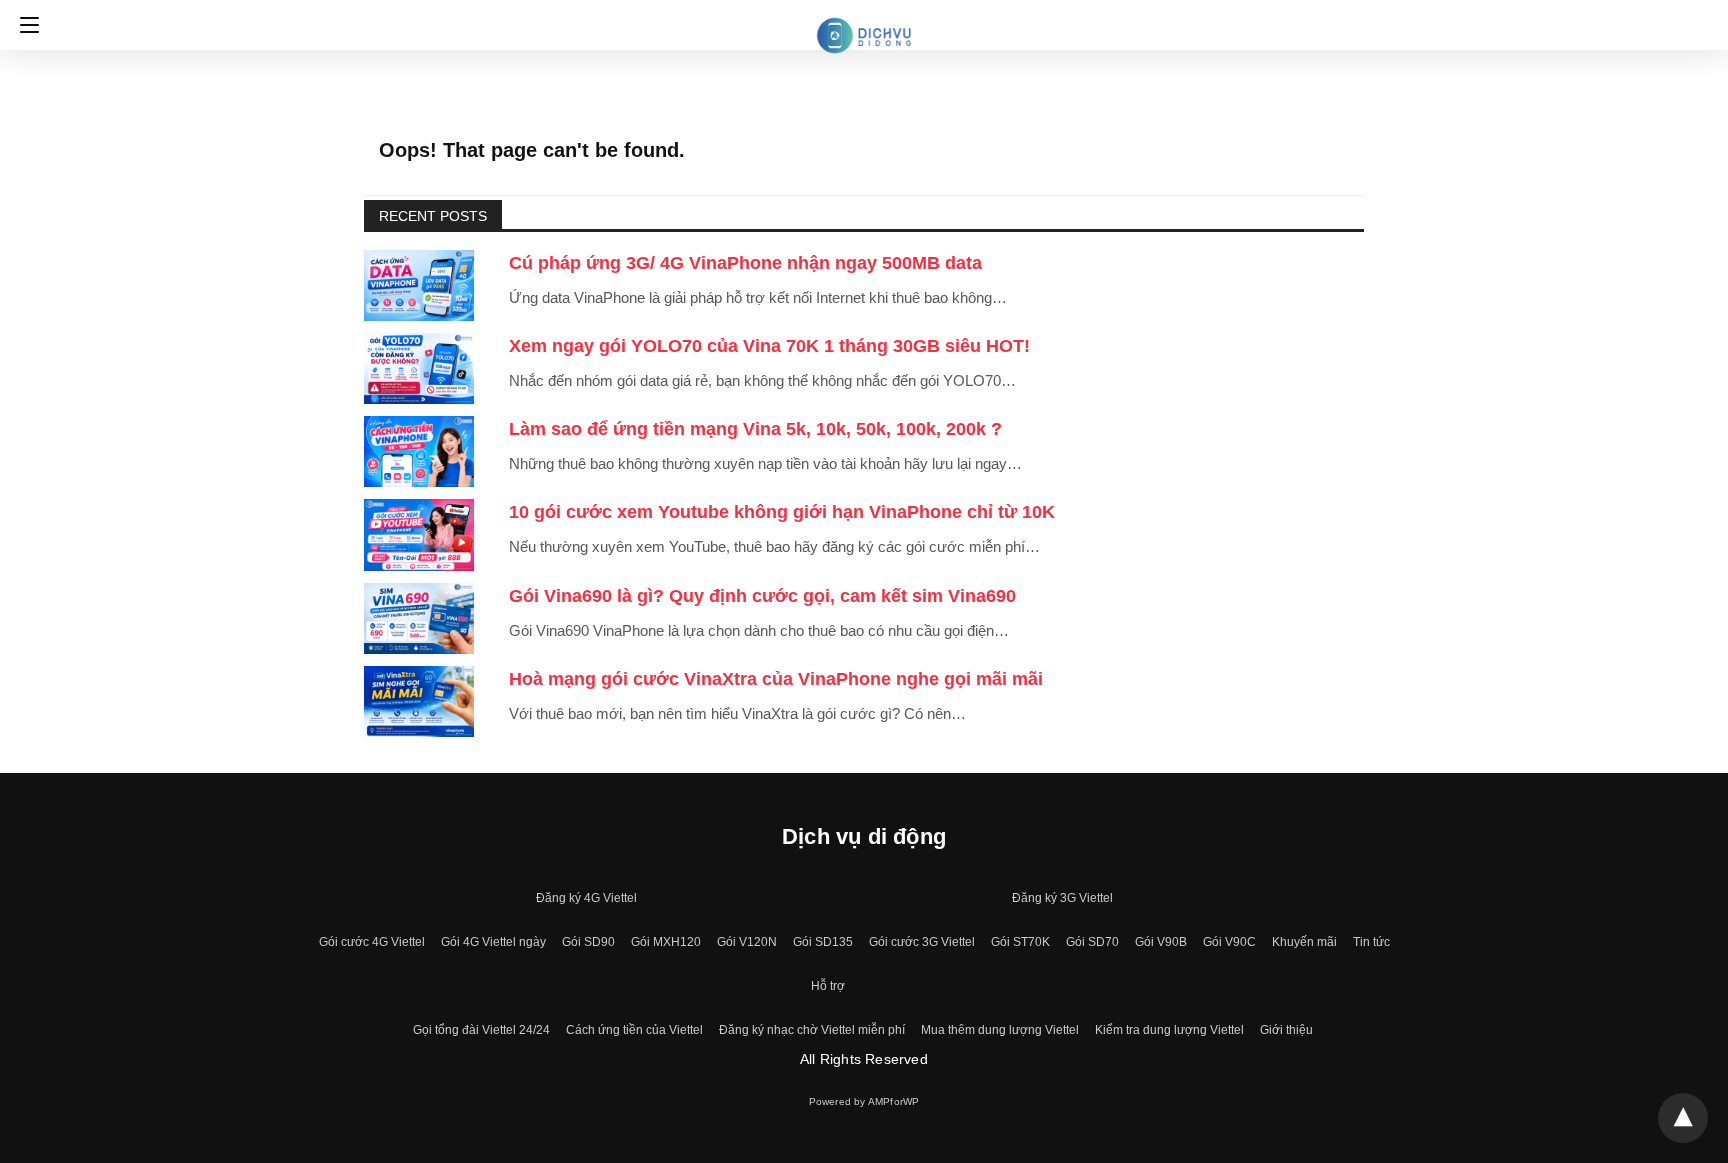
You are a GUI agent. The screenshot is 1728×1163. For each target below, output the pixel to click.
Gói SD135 (823, 942)
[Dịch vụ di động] (864, 23)
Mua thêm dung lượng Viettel (1000, 1030)
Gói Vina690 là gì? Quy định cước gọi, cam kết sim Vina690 (762, 596)
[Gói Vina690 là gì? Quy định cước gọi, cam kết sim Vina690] (419, 618)
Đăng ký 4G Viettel (586, 898)
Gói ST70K (1020, 942)
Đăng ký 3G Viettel (1062, 898)
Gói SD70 (1092, 942)
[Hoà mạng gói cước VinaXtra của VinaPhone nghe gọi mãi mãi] (419, 701)
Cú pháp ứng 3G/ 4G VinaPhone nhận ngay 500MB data (745, 263)
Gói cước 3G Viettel (922, 942)
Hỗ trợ (828, 986)
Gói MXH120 (666, 942)
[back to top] (1683, 1118)
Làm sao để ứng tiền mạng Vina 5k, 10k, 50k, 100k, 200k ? (755, 429)
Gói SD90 (588, 942)
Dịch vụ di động (864, 836)
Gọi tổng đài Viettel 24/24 (481, 1030)
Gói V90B (1161, 942)
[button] (24, 25)
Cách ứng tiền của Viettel (634, 1030)
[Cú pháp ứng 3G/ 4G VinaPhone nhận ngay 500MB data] (419, 285)
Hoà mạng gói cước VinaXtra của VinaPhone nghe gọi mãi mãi (776, 679)
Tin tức (1371, 942)
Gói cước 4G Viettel (372, 942)
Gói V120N (747, 942)
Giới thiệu (1286, 1030)
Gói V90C (1229, 942)
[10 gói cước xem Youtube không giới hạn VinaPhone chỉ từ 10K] (419, 534)
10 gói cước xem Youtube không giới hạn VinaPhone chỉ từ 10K (782, 512)
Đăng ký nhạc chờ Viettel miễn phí (812, 1030)
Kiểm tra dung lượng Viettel (1169, 1030)
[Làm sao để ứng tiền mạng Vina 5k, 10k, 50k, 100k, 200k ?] (419, 451)
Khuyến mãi (1304, 942)
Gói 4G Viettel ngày (493, 942)
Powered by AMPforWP (864, 1101)
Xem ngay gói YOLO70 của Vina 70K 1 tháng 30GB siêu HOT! (769, 346)
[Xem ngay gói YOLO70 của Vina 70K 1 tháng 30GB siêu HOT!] (419, 368)
